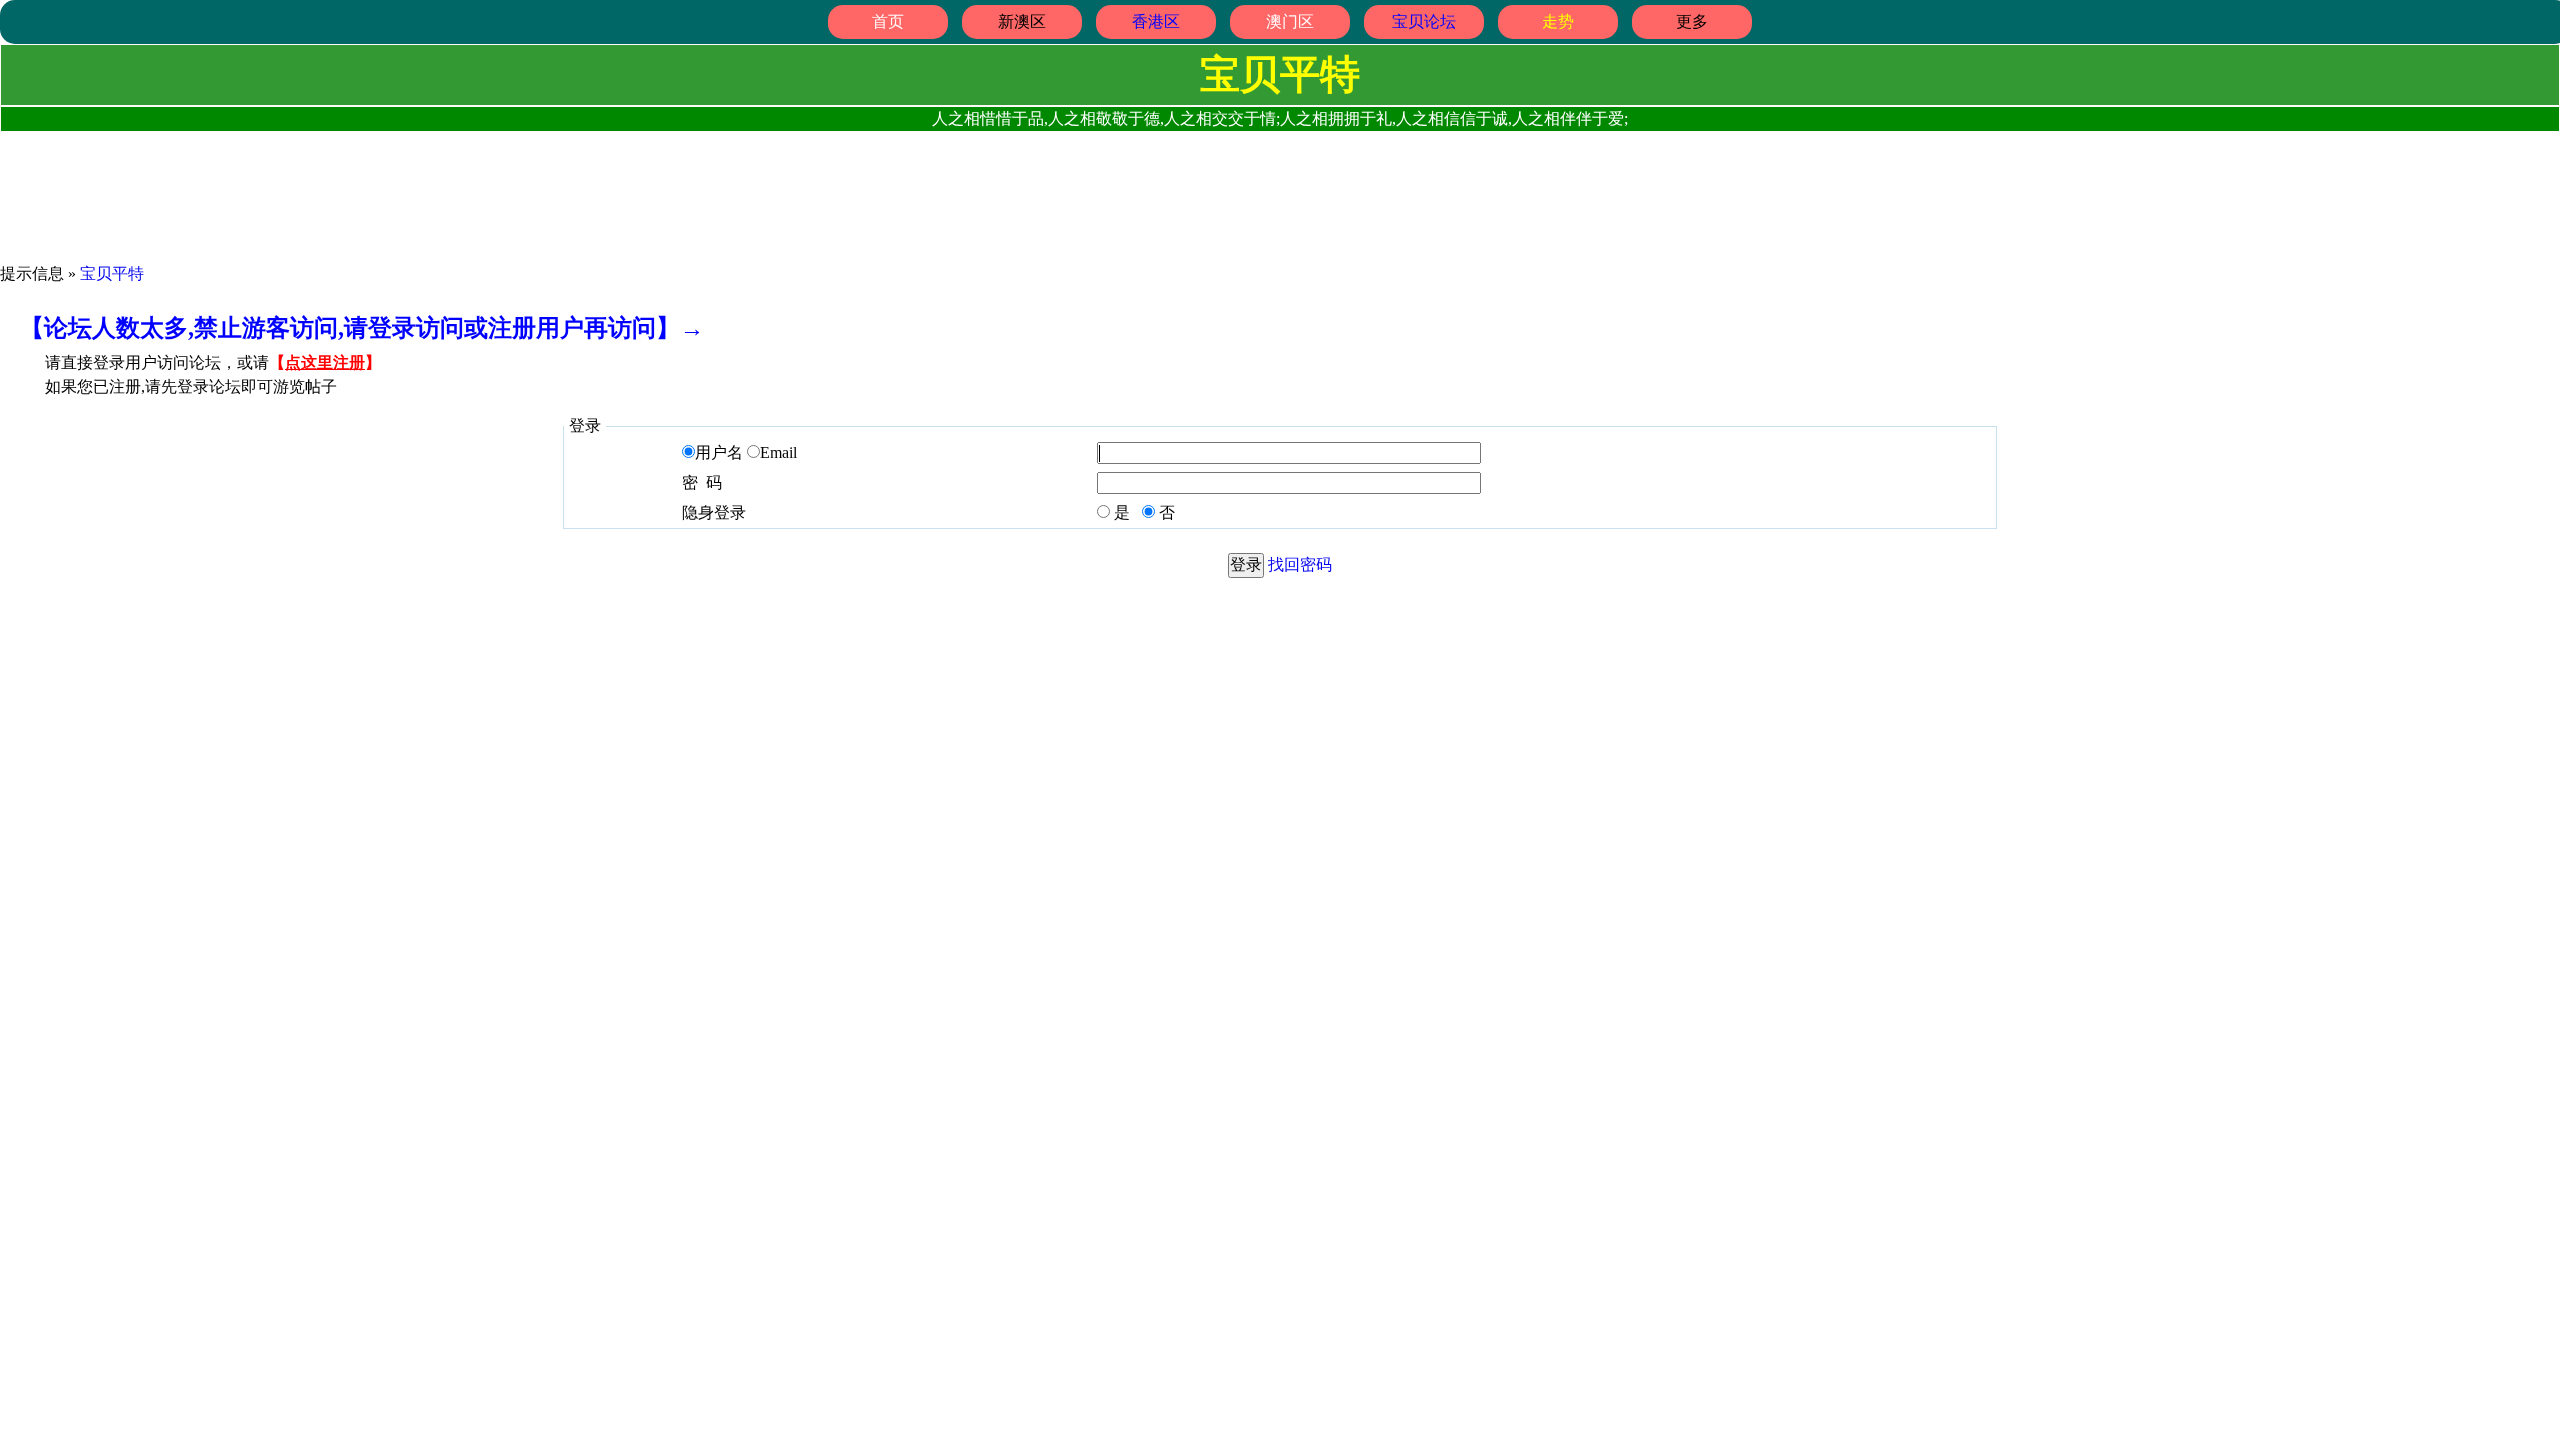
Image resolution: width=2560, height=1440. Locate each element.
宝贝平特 (112, 273)
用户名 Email (746, 452)
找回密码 (1300, 564)
